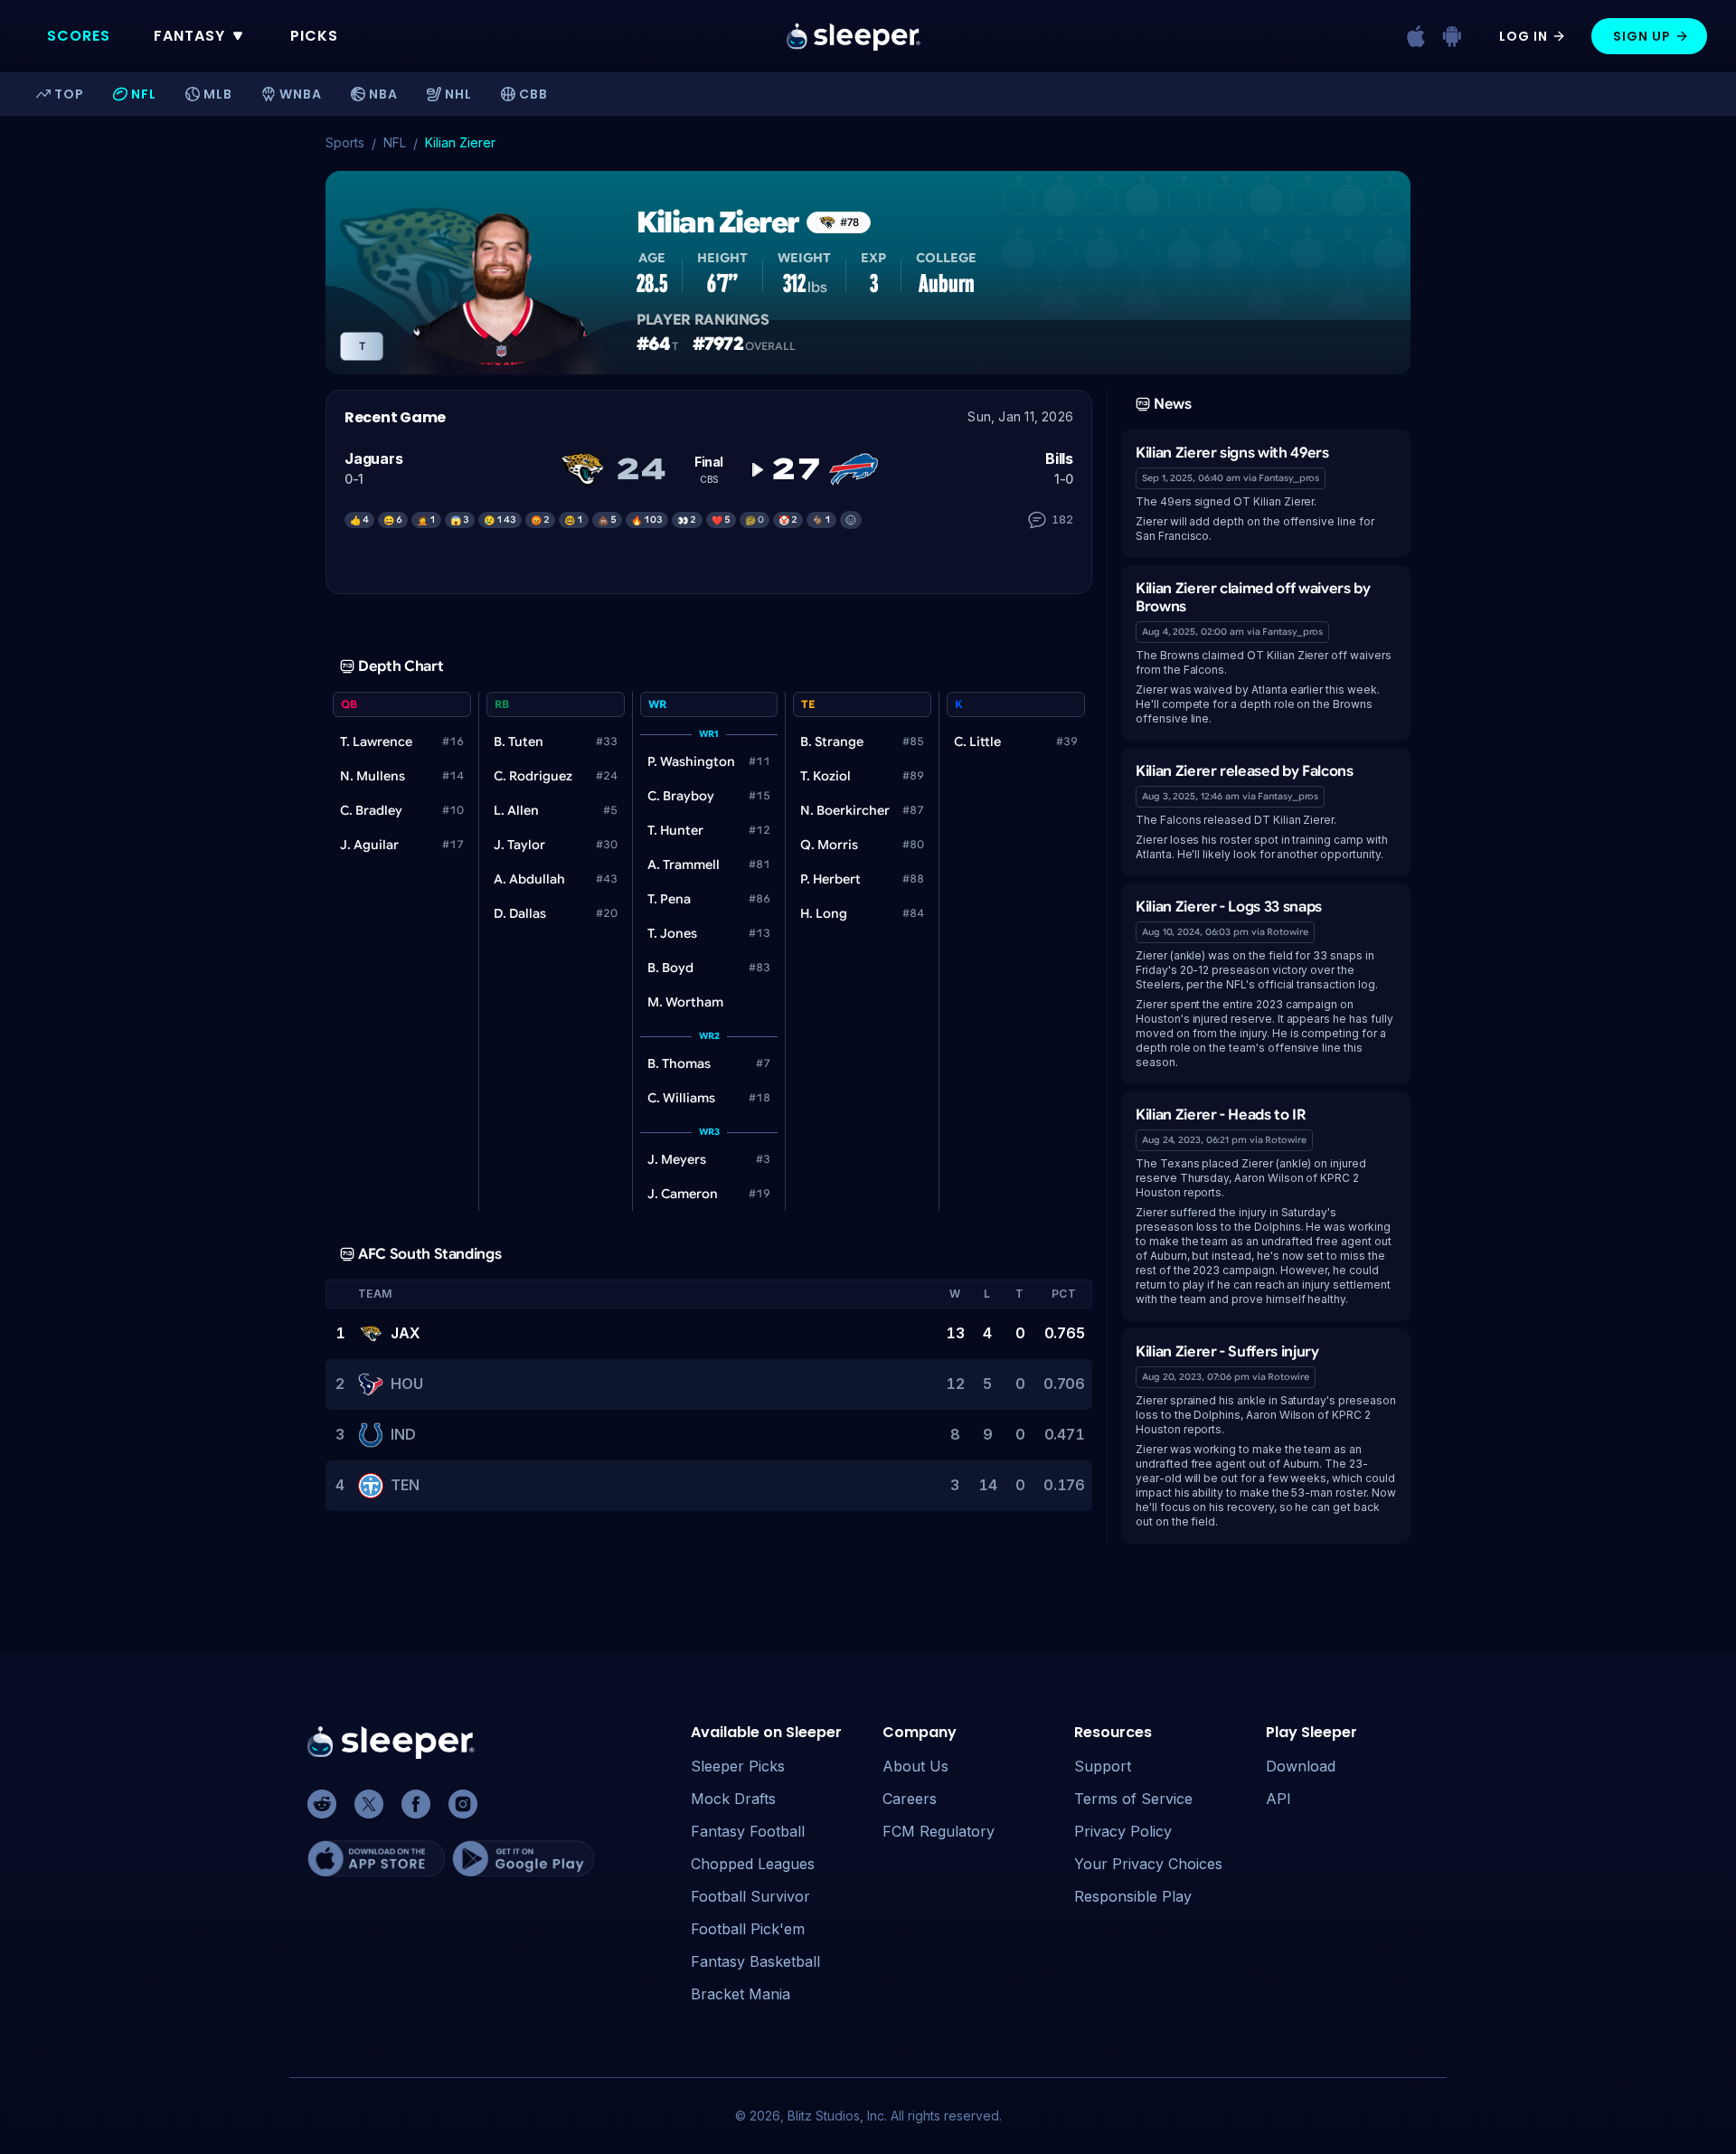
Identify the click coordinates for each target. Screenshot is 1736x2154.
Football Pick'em (748, 1929)
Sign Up (1642, 36)
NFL (395, 142)
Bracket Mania (741, 1994)
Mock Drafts (733, 1799)
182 (1062, 520)
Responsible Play (1133, 1896)
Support (1103, 1766)
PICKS (314, 36)
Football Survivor (750, 1896)
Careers (910, 1799)
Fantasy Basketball (755, 1961)
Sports (345, 142)
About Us (915, 1766)
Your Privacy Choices (1148, 1864)
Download (1301, 1766)
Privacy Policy (1123, 1831)
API (1278, 1799)
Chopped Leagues (753, 1864)
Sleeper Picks (738, 1766)
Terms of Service (1133, 1799)
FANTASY (189, 36)
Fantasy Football (748, 1831)
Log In (1524, 36)
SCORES (79, 36)
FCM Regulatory (939, 1831)
